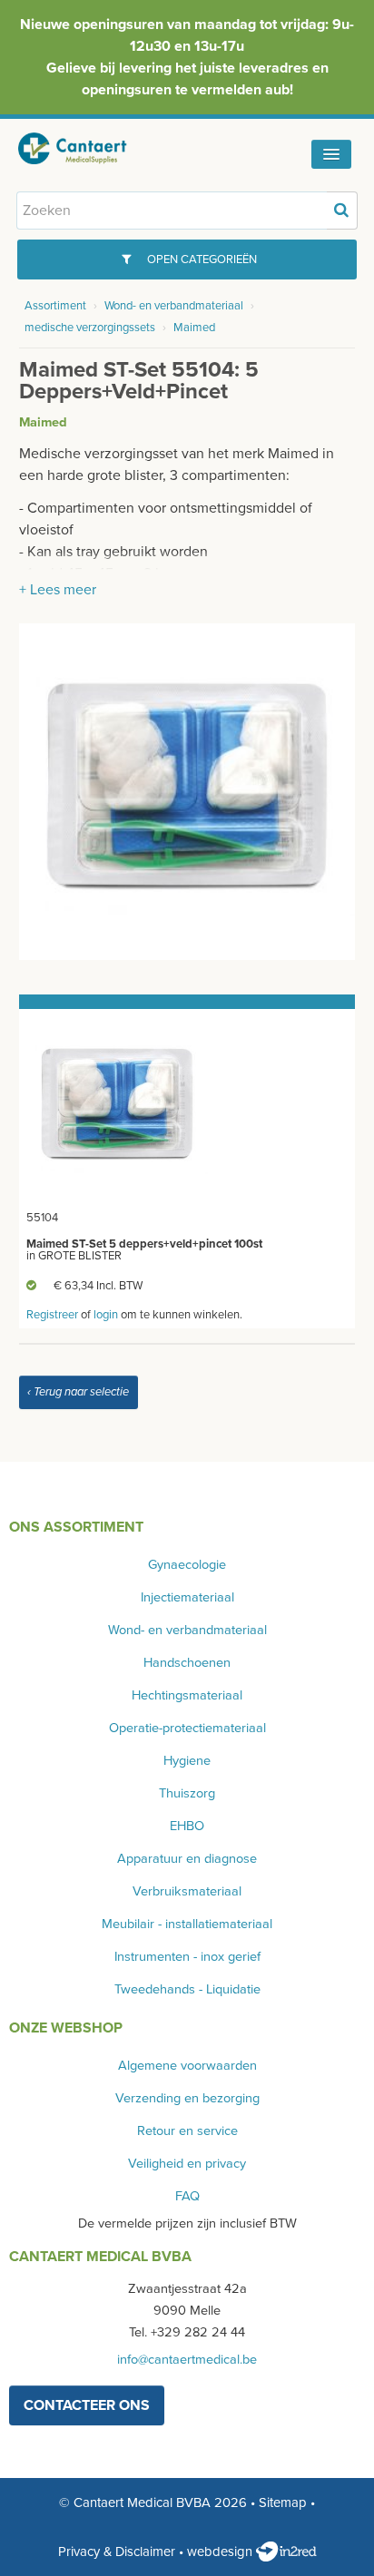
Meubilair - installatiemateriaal (187, 1924)
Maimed (194, 328)
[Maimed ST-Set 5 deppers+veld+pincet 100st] (117, 1106)
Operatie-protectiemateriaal (187, 1728)
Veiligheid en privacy (187, 2164)
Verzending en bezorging (187, 2098)
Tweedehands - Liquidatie (187, 1989)
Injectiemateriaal (187, 1597)
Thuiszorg (187, 1793)
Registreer (52, 1315)
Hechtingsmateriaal (187, 1695)
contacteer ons (87, 2405)
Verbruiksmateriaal (187, 1891)
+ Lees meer (58, 590)
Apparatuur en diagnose (187, 1859)
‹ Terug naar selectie (78, 1392)
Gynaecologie (187, 1565)
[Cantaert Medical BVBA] (86, 148)
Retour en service (187, 2131)
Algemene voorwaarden (187, 2066)
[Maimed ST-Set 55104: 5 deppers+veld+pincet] (187, 790)
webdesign (221, 2552)
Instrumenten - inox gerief (187, 1957)
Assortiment (55, 306)
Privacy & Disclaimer (117, 2552)
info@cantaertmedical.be (187, 2360)
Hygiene (187, 1761)
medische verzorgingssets (90, 328)
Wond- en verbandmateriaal (174, 306)
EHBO (187, 1826)
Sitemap (283, 2503)
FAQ (187, 2196)
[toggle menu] (331, 154)
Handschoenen (187, 1663)
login (106, 1315)
